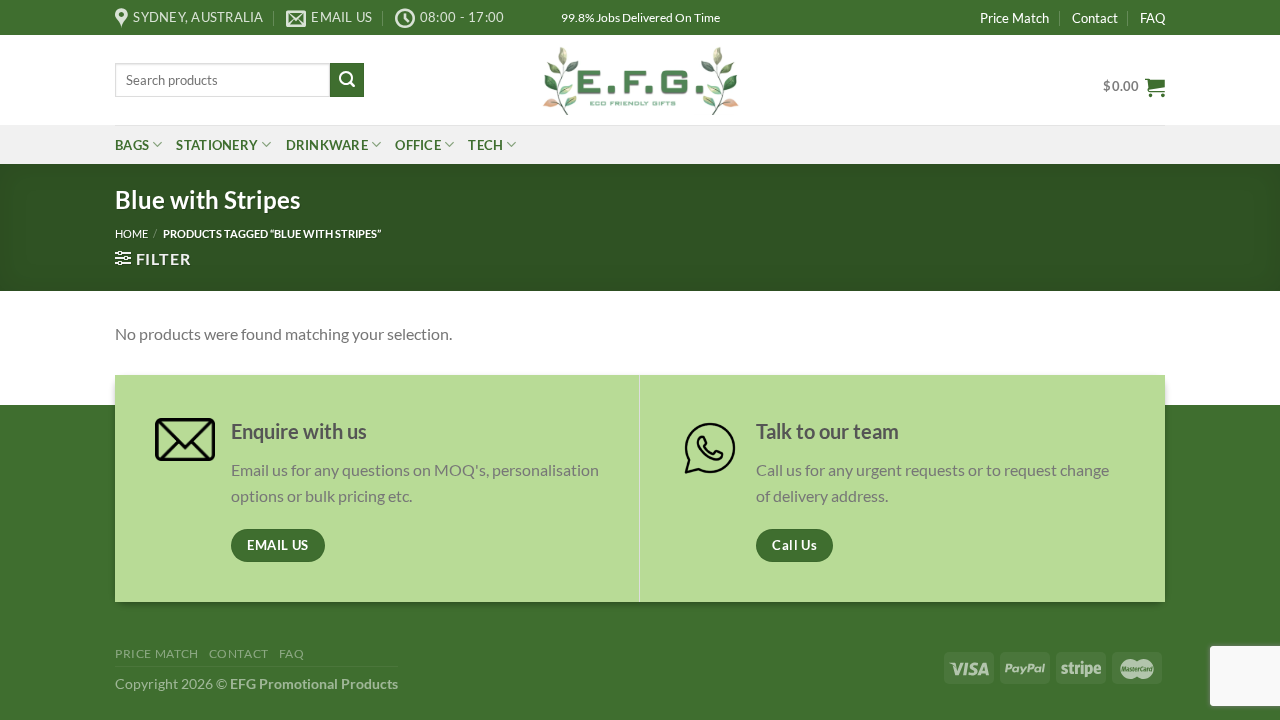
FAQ (1152, 18)
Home (131, 233)
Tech (485, 145)
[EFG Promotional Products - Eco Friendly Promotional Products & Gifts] (640, 79)
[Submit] (347, 80)
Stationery (217, 145)
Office (418, 145)
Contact (1095, 18)
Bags (132, 145)
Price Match (1014, 18)
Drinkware (327, 145)
